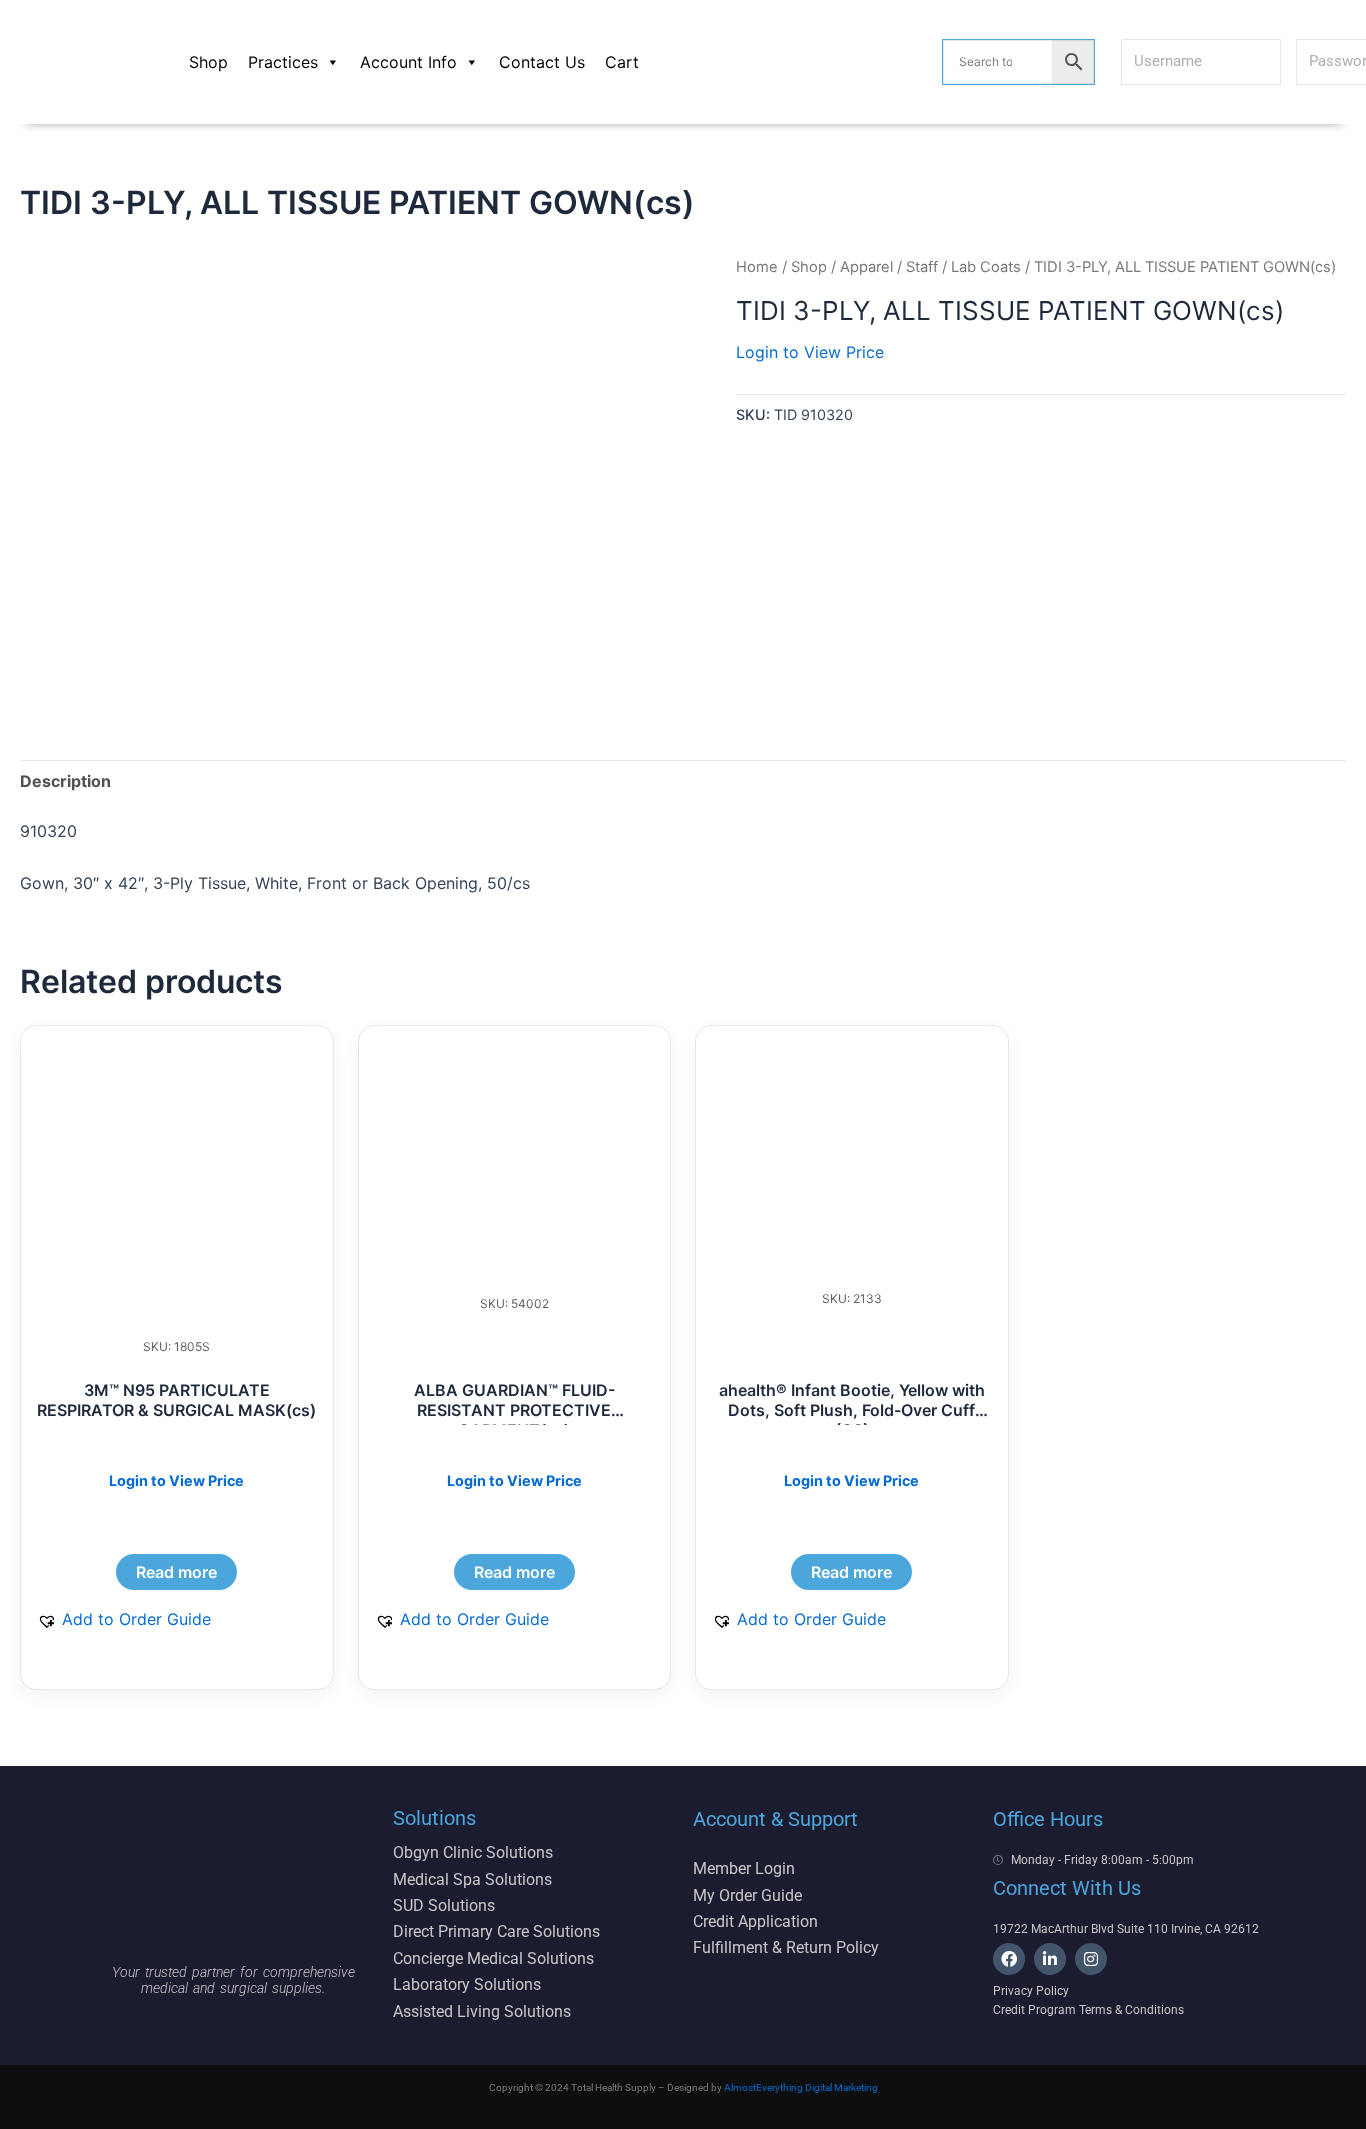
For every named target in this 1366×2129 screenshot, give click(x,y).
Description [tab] (65, 781)
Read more (176, 1572)
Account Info (408, 62)
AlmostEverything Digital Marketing (801, 2087)
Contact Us (542, 62)
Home (757, 267)
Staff (922, 267)
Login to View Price (810, 352)
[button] (124, 1619)
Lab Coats (986, 267)
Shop (208, 62)
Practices (283, 62)
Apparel (866, 267)
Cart (622, 62)
